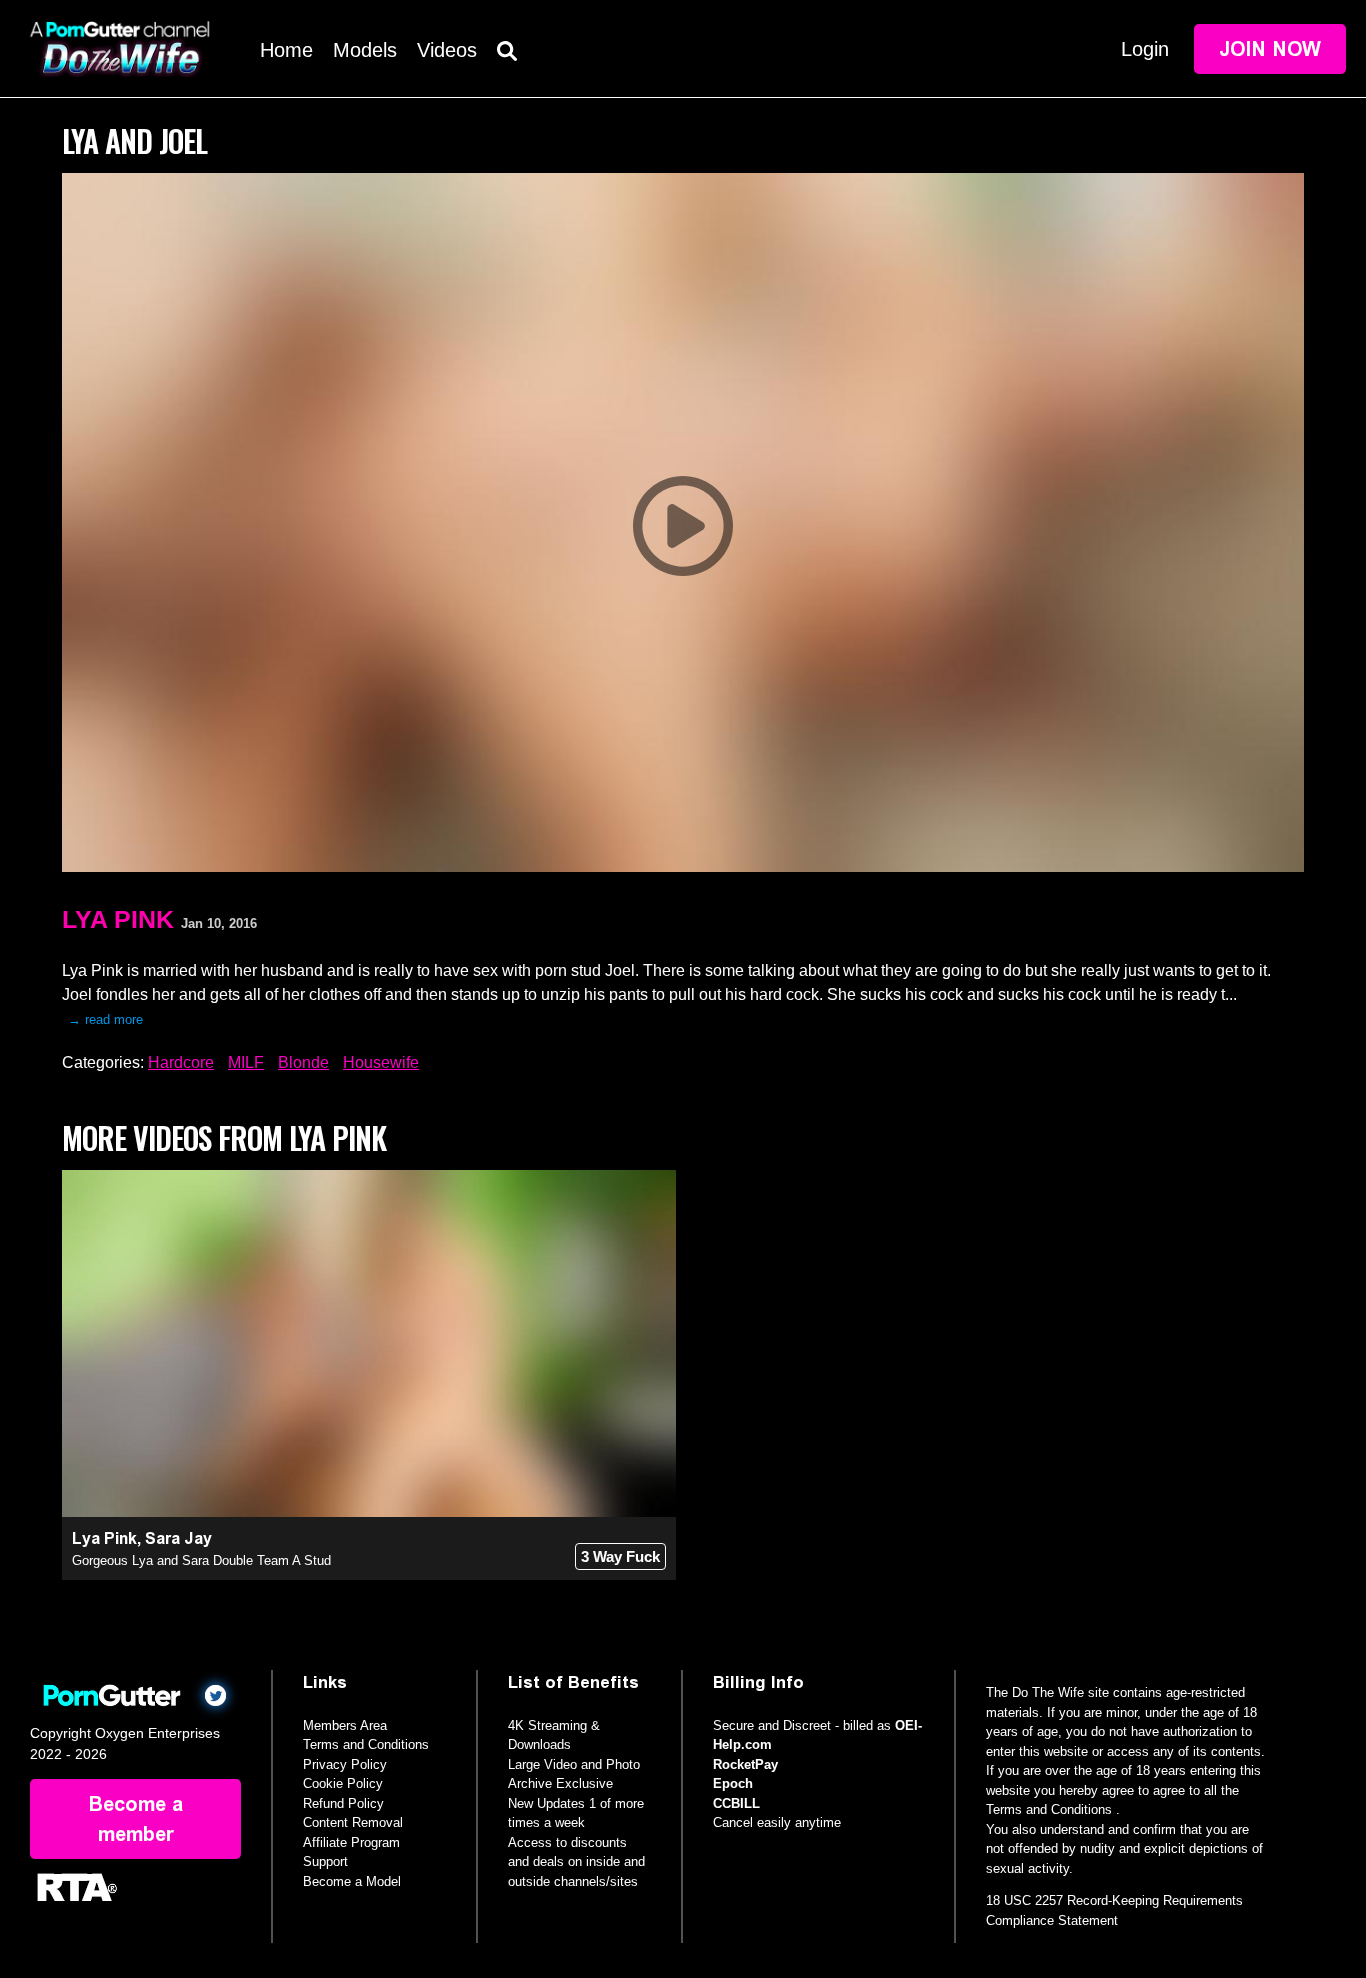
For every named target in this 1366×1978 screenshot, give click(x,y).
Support (325, 1861)
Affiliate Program (351, 1842)
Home (286, 50)
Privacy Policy (345, 1764)
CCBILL (736, 1803)
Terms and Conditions (366, 1744)
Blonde (303, 1062)
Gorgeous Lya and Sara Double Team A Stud (201, 1560)
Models (365, 50)
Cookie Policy (343, 1783)
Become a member (136, 1819)
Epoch (733, 1783)
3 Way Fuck (620, 1556)
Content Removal (353, 1822)
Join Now (1270, 49)
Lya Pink (118, 919)
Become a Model (352, 1881)
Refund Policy (343, 1803)
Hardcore (181, 1062)
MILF (246, 1062)
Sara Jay (178, 1538)
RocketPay (745, 1764)
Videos (447, 50)
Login (1145, 49)
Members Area (345, 1725)
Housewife (381, 1062)
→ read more (105, 1019)
